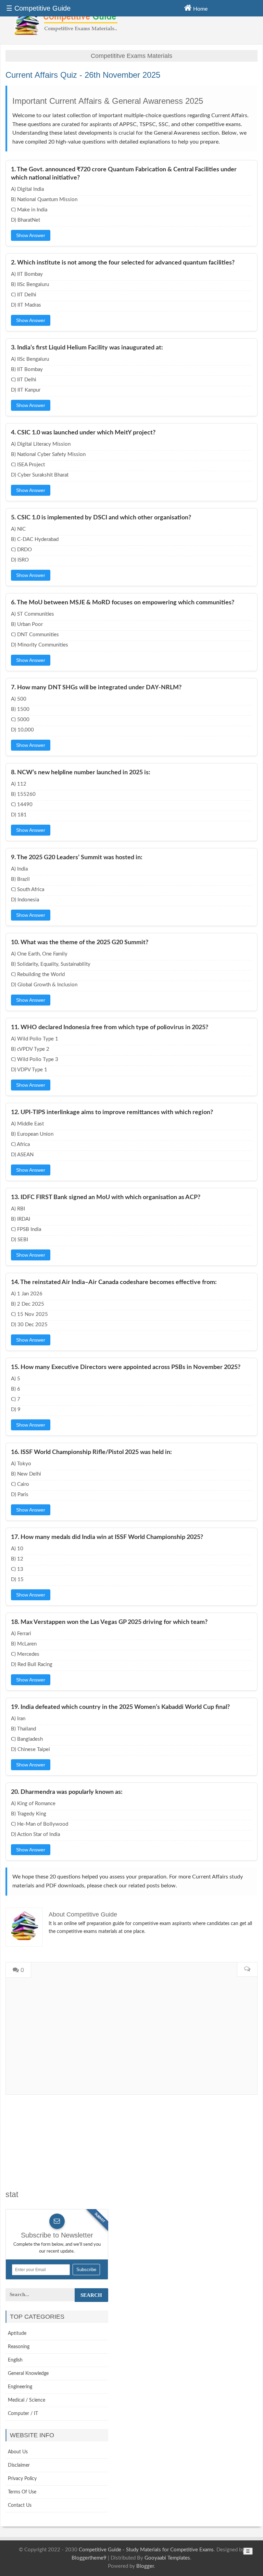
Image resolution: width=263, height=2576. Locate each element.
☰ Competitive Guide (38, 8)
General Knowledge (28, 2374)
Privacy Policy (22, 2479)
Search (91, 2295)
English (15, 2360)
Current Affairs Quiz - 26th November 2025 (83, 75)
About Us (18, 2452)
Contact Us (20, 2505)
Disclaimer (19, 2465)
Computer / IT (23, 2414)
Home (200, 9)
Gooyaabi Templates (167, 2558)
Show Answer (31, 235)
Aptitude (17, 2333)
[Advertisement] (131, 2143)
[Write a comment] (247, 1970)
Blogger (145, 2566)
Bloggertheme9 (89, 2558)
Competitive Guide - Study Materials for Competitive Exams (146, 2550)
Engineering (20, 2387)
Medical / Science (27, 2400)
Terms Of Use (22, 2492)
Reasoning (19, 2347)
